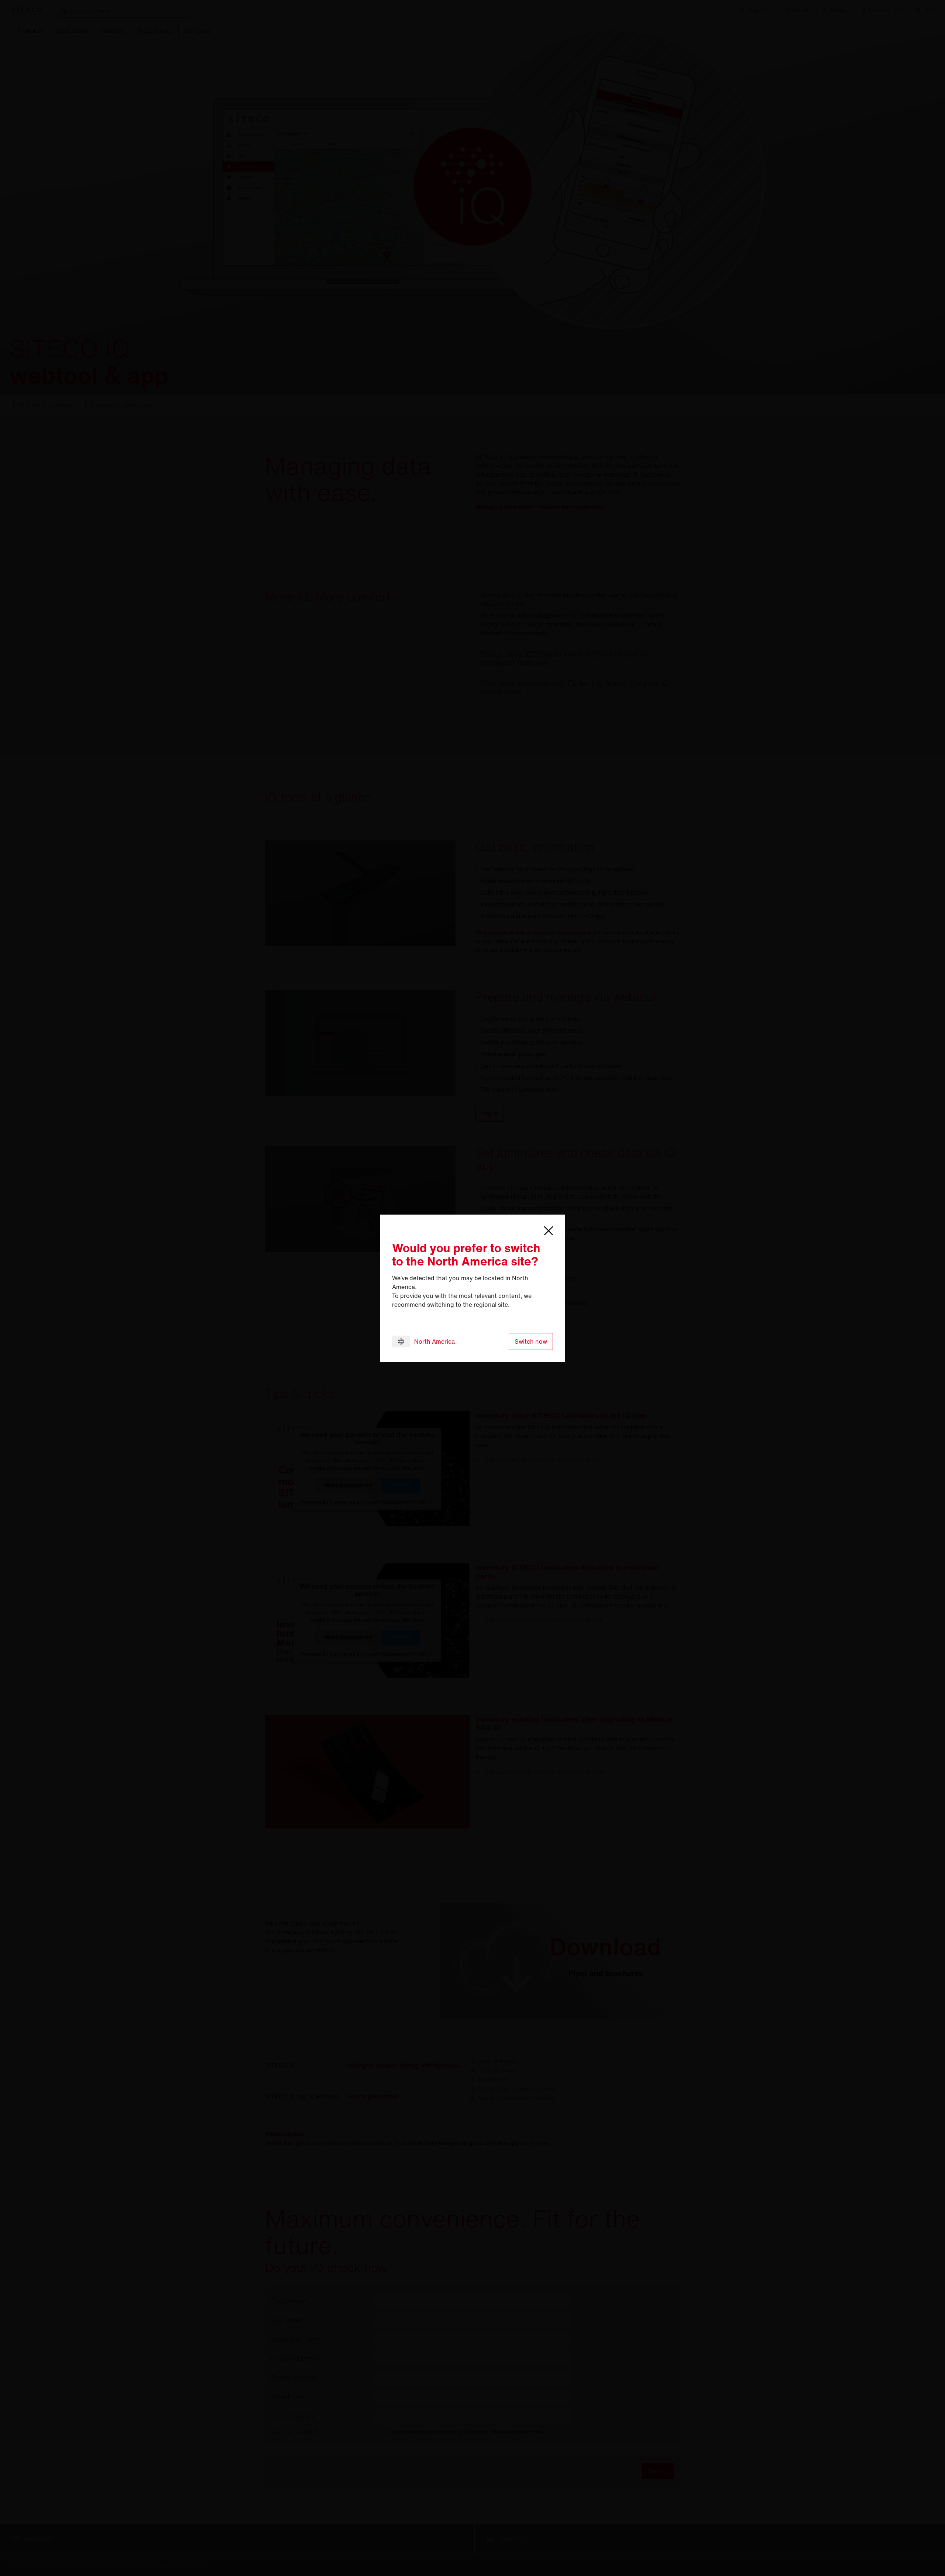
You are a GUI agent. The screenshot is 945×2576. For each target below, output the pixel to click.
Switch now (531, 1341)
